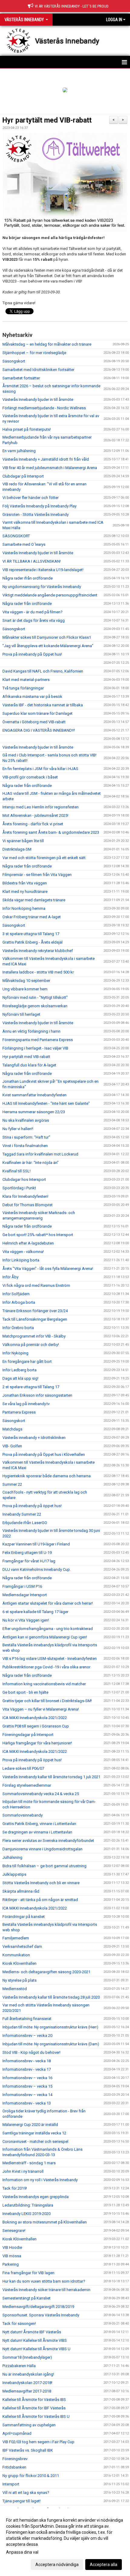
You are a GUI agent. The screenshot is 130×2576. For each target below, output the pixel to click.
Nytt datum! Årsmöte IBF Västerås (32, 2332)
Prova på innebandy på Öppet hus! (32, 654)
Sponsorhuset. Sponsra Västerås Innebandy (41, 2315)
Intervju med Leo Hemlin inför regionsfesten (41, 807)
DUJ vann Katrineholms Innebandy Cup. (37, 1569)
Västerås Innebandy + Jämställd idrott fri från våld (46, 459)
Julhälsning (12, 1857)
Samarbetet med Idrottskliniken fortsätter (38, 370)
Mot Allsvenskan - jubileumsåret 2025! (35, 815)
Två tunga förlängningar (23, 688)
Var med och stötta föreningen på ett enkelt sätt (44, 858)
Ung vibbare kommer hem (25, 989)
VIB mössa (12, 2256)
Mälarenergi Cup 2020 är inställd (30, 2125)
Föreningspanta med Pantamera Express (38, 1040)
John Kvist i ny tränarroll (23, 2171)
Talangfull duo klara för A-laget (29, 1065)
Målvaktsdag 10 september (26, 981)
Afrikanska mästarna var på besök (32, 697)
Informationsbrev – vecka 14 (27, 2095)
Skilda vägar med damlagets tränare (34, 900)
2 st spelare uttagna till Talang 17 (31, 1387)
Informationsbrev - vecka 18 (27, 2061)
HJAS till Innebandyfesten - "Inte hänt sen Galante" (46, 1103)
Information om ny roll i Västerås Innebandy (40, 2180)
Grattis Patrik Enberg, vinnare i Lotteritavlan (40, 1824)
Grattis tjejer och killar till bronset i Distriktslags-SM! (47, 1701)
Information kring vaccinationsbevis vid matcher (44, 1684)
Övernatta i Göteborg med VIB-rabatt (34, 722)
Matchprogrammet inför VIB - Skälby (34, 1336)
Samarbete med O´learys (24, 544)
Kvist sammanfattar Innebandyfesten (34, 1095)
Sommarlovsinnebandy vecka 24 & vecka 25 (41, 1794)
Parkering (11, 2264)
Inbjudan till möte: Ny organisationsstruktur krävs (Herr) (50, 2027)
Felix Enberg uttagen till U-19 (27, 1553)
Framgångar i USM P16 (22, 1586)
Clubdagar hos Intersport (24, 1179)
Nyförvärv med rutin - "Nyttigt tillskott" (35, 997)
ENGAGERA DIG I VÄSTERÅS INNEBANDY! (39, 730)
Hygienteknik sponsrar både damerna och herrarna (47, 1476)
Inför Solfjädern (16, 1294)
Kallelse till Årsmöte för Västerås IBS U (36, 2416)
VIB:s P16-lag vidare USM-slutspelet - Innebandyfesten (50, 1659)
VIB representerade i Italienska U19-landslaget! (43, 570)
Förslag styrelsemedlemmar (27, 1785)
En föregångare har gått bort (27, 1362)
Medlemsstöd (15, 1989)
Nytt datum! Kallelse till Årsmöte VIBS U (36, 2349)
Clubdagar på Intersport (23, 476)
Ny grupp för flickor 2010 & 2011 (31, 2476)
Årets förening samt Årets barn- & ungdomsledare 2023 (51, 832)
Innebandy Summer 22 (22, 1514)
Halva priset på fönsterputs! (27, 429)
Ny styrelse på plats (19, 1980)
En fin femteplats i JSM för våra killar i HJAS (40, 769)
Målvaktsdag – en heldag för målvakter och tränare (47, 344)
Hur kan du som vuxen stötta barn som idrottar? (44, 2281)
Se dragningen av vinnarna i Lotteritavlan (37, 1832)
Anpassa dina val (22, 2552)
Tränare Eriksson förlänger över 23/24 (35, 1311)
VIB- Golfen (12, 1446)
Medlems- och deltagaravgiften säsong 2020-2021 (46, 1972)
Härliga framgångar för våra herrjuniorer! (37, 1743)
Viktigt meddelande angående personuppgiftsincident (50, 595)
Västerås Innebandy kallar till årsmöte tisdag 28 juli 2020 (51, 1997)
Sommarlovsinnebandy (23, 1815)
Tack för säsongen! (19, 2324)
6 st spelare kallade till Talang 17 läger (35, 1612)
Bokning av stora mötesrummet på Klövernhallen (45, 2222)
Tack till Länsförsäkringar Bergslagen (35, 1319)
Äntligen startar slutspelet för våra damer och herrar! (48, 1603)
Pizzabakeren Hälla (19, 2366)
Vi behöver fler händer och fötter (31, 498)
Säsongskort (14, 361)
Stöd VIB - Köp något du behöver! (31, 2052)
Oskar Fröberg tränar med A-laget (32, 917)
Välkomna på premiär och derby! (31, 1345)
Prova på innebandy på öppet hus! (32, 1506)
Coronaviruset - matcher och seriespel (35, 2141)
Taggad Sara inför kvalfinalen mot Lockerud (40, 1154)
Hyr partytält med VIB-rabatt (47, 120)
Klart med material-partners (26, 680)
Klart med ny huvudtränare (25, 892)
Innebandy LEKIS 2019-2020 (26, 2214)
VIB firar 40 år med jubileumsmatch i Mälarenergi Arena (50, 468)
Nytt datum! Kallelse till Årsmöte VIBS (35, 2340)
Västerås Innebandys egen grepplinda (36, 2197)
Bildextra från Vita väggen (25, 883)
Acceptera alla (104, 2565)
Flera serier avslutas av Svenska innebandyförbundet (48, 1841)
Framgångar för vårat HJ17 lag (29, 1561)
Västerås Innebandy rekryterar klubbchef (38, 951)
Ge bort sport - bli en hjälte (25, 1692)
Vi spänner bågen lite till (23, 841)
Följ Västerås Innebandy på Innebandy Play (39, 506)
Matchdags (12, 1429)
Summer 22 (12, 1484)
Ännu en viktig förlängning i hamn (31, 1031)
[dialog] (65, 2542)
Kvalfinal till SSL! (16, 1171)
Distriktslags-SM (17, 849)
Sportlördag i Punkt (19, 1188)
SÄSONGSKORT (16, 536)
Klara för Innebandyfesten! (25, 1196)
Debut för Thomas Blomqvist (28, 1205)
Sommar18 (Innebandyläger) (27, 2357)
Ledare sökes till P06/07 (23, 1768)
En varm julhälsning (19, 451)
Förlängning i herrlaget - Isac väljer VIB (35, 1048)
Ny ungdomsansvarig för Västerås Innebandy (42, 587)
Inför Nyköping (16, 1353)
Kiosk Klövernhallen (19, 1963)
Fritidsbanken (14, 2467)
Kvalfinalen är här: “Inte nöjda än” (31, 1163)
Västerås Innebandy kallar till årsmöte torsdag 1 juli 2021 (51, 1777)
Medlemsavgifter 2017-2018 (27, 2391)
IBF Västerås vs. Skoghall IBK (28, 2450)
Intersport (11, 2484)
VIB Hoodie (12, 2247)
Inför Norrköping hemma (24, 908)
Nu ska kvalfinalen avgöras (26, 1120)
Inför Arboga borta (19, 1302)
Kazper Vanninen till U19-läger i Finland (36, 1544)
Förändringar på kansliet (24, 1917)
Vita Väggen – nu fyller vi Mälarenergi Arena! (41, 1709)
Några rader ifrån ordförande (28, 578)
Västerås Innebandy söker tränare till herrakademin (46, 2290)
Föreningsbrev (15, 2459)
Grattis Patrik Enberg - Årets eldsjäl (32, 942)
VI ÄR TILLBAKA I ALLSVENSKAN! (32, 561)
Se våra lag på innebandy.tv (26, 1404)
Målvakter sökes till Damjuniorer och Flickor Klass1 (47, 637)
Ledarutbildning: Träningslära (28, 2205)
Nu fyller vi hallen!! (18, 1129)
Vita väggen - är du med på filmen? (32, 612)
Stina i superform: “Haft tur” (26, 1137)
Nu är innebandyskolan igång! (28, 2374)
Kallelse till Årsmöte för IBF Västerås (34, 2408)
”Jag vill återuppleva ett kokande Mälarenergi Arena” (48, 646)
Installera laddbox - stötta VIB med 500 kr (38, 972)
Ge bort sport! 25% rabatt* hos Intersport (38, 1235)
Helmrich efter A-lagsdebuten (28, 1243)
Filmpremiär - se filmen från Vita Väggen (37, 875)
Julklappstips (14, 1874)
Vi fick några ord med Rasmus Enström (36, 1285)
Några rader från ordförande (27, 604)
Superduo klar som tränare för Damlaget (37, 713)
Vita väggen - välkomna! (23, 1252)
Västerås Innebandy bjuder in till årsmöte (38, 400)
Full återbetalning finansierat (27, 2019)
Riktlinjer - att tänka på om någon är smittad (40, 1900)
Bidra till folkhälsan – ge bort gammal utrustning (44, 1866)
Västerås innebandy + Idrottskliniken (34, 1438)
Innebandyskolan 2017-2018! (27, 2383)
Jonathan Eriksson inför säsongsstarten (37, 1395)
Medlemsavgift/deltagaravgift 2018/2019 (38, 2307)
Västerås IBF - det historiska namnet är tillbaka (43, 705)
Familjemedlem (16, 1938)
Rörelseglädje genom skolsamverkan (35, 1006)
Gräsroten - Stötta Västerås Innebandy (36, 515)
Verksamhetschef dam (22, 1946)
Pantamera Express (19, 1412)
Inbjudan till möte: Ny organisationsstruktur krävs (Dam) (51, 2044)
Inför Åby (10, 1277)
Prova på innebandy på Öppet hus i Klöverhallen (44, 1454)
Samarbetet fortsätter (21, 378)
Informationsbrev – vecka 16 (27, 2078)
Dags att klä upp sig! (20, 1378)
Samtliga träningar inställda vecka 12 (34, 2133)
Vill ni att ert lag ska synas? (26, 2493)
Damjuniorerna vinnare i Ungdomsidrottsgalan (42, 1849)
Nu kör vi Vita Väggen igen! (26, 1620)
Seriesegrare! (14, 2231)
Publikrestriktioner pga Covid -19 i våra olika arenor (46, 1667)
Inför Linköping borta (21, 1260)
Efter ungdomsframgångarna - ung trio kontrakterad (48, 1629)
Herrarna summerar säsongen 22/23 (34, 1112)
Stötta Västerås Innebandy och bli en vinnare (41, 1883)
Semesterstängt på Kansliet (26, 2298)
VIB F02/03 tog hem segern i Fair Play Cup (38, 2442)
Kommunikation (16, 1955)
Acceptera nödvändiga (57, 2565)
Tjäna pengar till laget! (21, 2501)
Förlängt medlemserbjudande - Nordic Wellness (44, 408)
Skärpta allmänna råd (21, 1891)
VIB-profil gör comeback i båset (30, 777)
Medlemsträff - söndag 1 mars (29, 2163)
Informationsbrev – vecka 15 (27, 2086)
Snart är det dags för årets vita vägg (34, 620)
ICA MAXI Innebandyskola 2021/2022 (35, 1718)
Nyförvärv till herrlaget (21, 1014)
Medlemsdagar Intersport (25, 1595)
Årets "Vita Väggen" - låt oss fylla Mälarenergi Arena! (48, 1269)
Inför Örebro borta (18, 1328)
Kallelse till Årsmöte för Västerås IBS (34, 2400)
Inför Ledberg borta (19, 1370)
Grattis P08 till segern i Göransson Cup (36, 1726)
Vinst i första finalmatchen (25, 1146)
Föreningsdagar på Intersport (28, 1735)
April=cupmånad (17, 2433)
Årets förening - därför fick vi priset (33, 824)
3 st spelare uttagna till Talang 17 (31, 934)
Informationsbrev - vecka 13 (27, 2103)
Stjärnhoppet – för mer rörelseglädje (34, 353)
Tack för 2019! (15, 2188)
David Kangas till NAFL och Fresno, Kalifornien (43, 671)
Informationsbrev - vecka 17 (27, 2069)
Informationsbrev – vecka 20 (27, 2036)
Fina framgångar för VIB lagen (28, 2273)
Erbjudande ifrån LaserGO (25, 1523)
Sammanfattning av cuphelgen (29, 2425)
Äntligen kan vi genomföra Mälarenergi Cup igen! (45, 1637)
